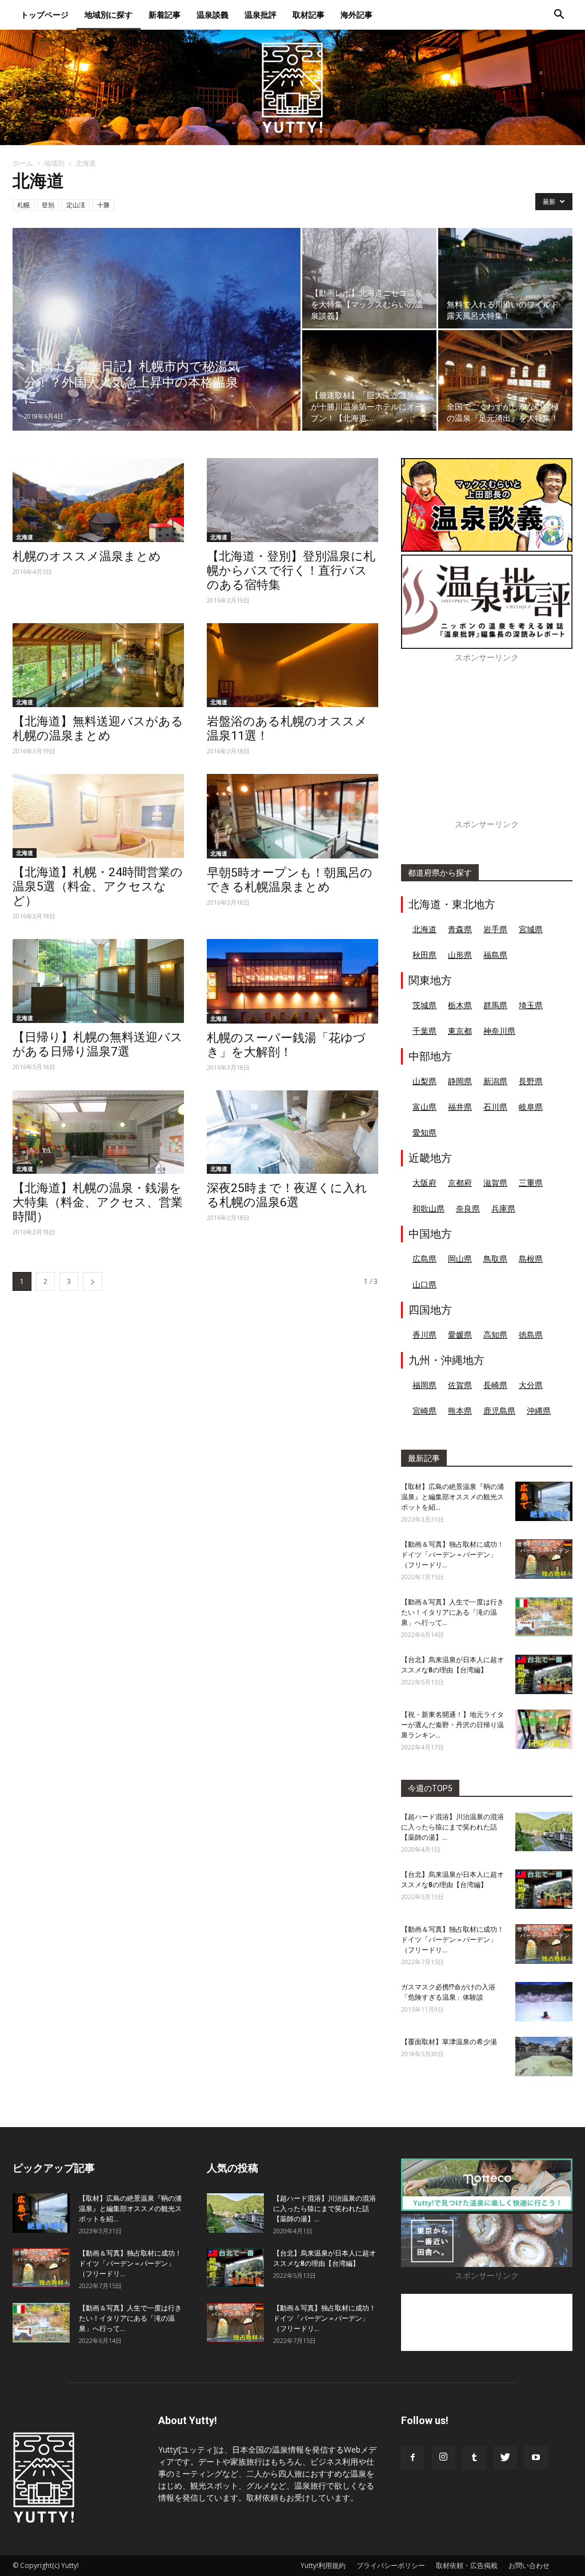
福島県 (495, 955)
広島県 (424, 1259)
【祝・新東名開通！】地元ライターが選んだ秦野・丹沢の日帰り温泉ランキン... (452, 1725)
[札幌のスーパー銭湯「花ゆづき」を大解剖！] (292, 981)
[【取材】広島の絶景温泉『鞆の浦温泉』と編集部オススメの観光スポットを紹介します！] (544, 1501)
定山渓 (76, 205)
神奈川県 (499, 1031)
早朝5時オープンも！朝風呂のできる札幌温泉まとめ (290, 880)
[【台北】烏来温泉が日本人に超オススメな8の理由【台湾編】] (544, 1674)
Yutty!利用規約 (323, 2565)
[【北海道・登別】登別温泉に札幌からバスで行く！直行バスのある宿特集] (292, 500)
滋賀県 (495, 1183)
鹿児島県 (499, 1411)
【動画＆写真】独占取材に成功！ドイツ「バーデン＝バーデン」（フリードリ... (452, 1555)
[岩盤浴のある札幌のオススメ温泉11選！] (292, 665)
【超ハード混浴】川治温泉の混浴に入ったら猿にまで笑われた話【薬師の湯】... (452, 1827)
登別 (48, 205)
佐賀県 (460, 1385)
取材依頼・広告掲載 (467, 2565)
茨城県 (424, 1005)
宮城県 (531, 929)
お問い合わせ (529, 2565)
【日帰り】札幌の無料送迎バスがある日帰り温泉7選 (98, 1044)
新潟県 (495, 1081)
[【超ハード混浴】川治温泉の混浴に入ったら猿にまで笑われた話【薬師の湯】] (544, 1831)
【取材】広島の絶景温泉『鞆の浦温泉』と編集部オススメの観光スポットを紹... (452, 1497)
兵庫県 (503, 1208)
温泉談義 (213, 15)
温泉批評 (261, 15)
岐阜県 (531, 1107)
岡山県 (460, 1259)
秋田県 (424, 955)
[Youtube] (536, 2458)
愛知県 (424, 1132)
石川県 (495, 1107)
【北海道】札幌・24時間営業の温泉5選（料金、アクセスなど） (98, 886)
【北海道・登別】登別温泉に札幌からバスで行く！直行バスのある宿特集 (291, 571)
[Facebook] (412, 2458)
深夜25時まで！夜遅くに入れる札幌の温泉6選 (287, 1195)
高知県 (495, 1335)
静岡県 (460, 1081)
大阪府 (424, 1183)
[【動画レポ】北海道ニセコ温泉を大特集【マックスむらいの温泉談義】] (369, 278)
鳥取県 (495, 1259)
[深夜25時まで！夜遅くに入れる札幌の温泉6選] (292, 1132)
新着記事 (165, 15)
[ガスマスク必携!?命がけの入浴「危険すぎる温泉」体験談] (544, 2002)
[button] (559, 16)
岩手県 (495, 929)
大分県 (531, 1385)
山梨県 (424, 1081)
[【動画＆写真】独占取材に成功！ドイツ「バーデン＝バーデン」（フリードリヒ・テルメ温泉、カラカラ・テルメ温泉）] (544, 1559)
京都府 (460, 1183)
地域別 (54, 163)
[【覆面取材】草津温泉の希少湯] (544, 2057)
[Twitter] (505, 2458)
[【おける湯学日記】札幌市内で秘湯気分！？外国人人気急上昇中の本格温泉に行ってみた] (157, 352)
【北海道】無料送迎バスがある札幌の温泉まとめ (98, 729)
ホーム (23, 163)
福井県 (460, 1107)
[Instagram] (443, 2458)
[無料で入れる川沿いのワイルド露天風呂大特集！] (505, 278)
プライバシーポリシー (391, 2565)
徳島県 (531, 1335)
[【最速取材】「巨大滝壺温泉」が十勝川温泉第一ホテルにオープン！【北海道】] (369, 380)
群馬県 (495, 1005)
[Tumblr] (474, 2458)
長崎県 (495, 1385)
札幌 (23, 205)
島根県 (531, 1259)
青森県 (460, 929)
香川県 (424, 1335)
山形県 (460, 955)
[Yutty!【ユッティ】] (292, 87)
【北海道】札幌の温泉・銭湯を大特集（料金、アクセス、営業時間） (98, 1202)
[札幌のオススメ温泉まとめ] (98, 500)
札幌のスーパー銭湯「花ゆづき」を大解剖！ (286, 1045)
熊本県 (460, 1411)
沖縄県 (539, 1411)
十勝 (103, 205)
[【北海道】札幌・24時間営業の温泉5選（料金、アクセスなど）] (98, 816)
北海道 (25, 537)
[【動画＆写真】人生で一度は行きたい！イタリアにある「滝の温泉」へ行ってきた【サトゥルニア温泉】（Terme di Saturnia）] (544, 1617)
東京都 (460, 1031)
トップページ (45, 15)
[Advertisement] (487, 747)
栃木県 (460, 1005)
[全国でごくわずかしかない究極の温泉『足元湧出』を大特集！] (505, 380)
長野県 (531, 1081)
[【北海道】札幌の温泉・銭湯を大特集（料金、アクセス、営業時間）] (98, 1132)
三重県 (531, 1183)
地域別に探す (109, 15)
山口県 (424, 1284)
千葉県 (424, 1031)
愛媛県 (460, 1335)
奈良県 (468, 1208)
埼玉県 (531, 1005)
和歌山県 (428, 1208)
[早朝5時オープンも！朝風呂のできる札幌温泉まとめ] (292, 816)
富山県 (424, 1107)
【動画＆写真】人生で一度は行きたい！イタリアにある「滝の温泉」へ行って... (452, 1612)
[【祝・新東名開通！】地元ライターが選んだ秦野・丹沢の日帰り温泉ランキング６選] (544, 1729)
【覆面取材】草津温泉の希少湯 (449, 2042)
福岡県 (424, 1385)
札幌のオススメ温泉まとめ (87, 556)
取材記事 (308, 15)
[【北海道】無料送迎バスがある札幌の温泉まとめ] (98, 665)
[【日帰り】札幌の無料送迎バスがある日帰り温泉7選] (98, 981)
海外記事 (356, 15)
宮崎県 (424, 1411)
